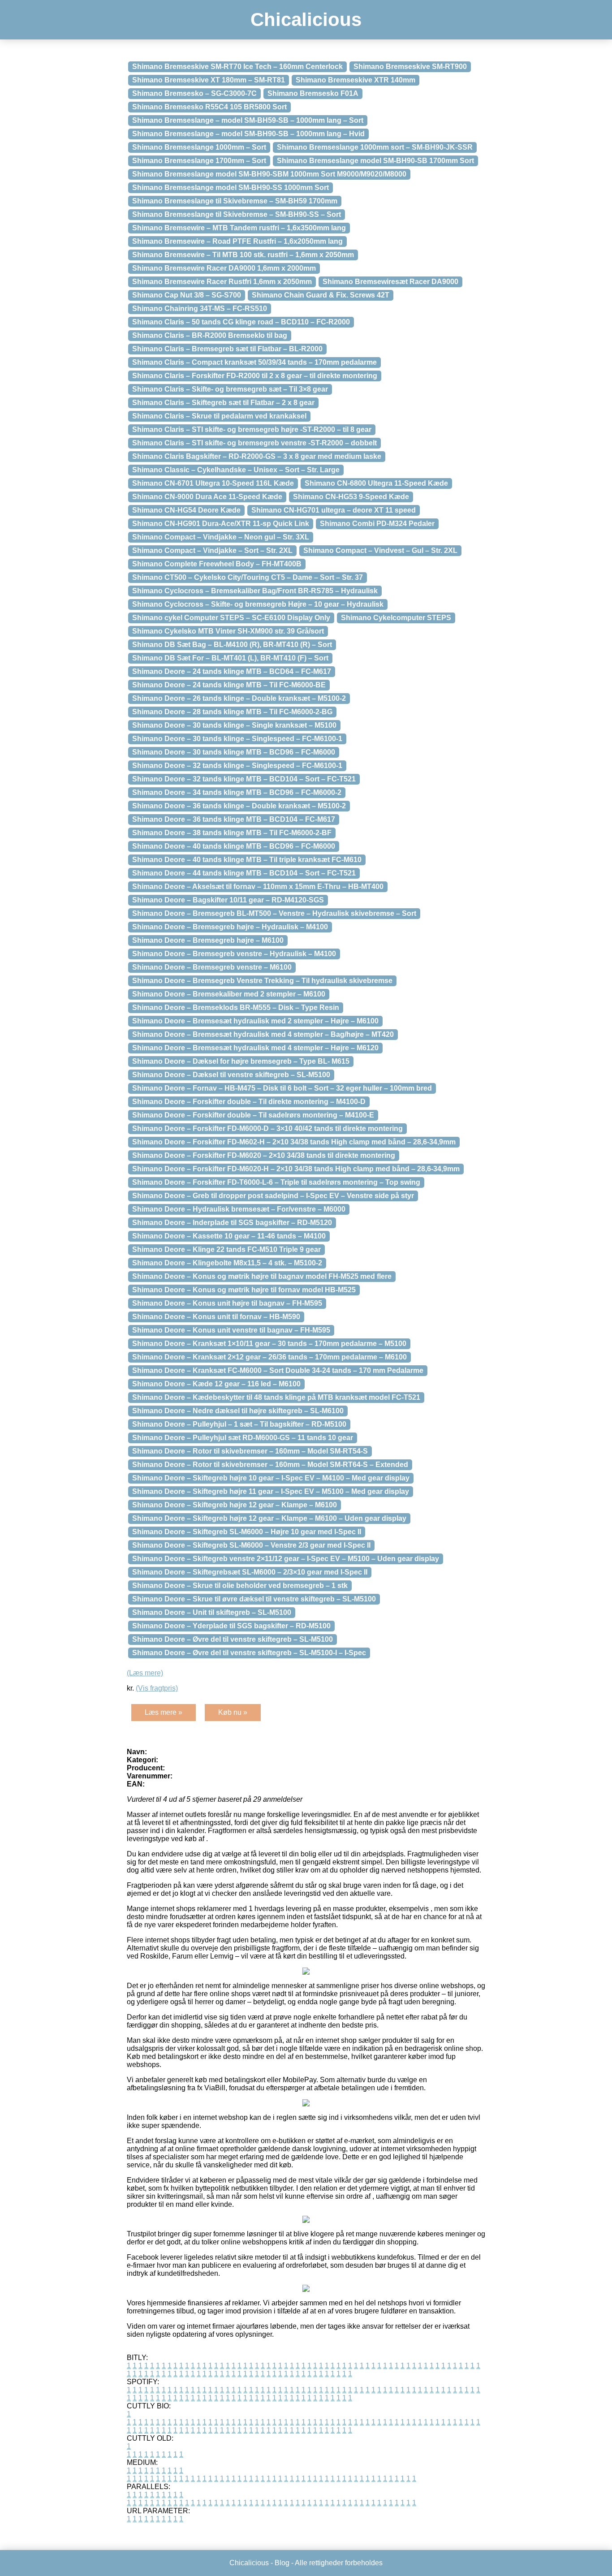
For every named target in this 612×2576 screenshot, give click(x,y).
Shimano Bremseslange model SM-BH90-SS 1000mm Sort (231, 188)
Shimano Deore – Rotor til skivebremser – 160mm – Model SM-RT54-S (250, 1451)
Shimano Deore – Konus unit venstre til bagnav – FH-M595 (231, 1330)
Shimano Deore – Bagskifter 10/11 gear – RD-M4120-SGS (228, 900)
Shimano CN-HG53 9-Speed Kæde (351, 497)
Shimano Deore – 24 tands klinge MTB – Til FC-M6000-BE (229, 685)
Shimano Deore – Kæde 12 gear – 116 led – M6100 (216, 1384)
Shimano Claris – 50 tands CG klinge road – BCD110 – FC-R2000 (241, 322)
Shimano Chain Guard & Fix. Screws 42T (321, 295)
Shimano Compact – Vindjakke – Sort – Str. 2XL (212, 550)
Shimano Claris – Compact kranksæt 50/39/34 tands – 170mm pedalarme (254, 362)
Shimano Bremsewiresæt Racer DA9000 (390, 282)
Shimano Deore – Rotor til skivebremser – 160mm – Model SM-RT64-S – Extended (270, 1465)
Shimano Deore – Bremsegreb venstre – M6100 (212, 967)
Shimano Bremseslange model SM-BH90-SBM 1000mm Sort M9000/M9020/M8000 (269, 174)
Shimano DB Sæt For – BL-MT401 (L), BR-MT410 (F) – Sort (230, 658)
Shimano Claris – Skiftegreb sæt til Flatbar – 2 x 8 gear (223, 403)
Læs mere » (164, 1712)
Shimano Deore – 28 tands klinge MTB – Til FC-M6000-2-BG (232, 712)
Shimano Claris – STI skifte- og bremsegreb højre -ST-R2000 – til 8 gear (252, 429)
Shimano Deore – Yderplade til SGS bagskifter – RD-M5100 (231, 1626)
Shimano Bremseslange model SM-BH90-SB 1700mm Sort (375, 161)
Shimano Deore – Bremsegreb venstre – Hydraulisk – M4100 (234, 954)
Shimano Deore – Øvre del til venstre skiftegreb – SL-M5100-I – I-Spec (249, 1653)
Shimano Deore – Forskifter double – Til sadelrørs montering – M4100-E (253, 1115)
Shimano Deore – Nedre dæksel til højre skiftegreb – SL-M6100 (238, 1411)
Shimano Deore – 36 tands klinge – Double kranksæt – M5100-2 (239, 806)
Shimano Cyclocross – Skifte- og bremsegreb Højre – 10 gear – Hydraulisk (258, 604)
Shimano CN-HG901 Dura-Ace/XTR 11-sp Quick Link (221, 524)
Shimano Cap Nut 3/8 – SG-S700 (187, 295)
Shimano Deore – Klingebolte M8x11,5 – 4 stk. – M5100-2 (227, 1263)
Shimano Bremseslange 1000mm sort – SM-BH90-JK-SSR (375, 147)
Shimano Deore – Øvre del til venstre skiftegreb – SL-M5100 (233, 1639)
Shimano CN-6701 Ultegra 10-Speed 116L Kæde (213, 483)
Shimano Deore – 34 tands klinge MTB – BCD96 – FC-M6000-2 (237, 792)
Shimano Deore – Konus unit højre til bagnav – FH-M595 (227, 1303)
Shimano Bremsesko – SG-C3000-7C (194, 93)
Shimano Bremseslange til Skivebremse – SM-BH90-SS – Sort (237, 214)
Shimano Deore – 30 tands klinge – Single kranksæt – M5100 (234, 725)
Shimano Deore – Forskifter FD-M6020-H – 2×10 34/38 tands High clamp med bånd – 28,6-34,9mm (296, 1169)
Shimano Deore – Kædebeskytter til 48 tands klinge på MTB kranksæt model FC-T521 (276, 1397)
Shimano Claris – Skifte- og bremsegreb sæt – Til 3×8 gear (230, 389)
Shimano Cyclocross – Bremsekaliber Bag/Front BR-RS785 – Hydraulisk (255, 591)
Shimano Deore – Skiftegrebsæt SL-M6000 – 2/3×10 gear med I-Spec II (250, 1572)
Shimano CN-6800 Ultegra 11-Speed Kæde (376, 483)
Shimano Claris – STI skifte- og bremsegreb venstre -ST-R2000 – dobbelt (254, 443)
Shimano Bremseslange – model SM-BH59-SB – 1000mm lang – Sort (248, 120)
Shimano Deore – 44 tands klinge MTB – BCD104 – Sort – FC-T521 (244, 873)
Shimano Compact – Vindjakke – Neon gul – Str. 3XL (221, 537)
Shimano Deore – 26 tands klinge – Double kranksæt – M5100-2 (239, 698)
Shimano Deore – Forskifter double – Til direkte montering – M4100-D (249, 1102)
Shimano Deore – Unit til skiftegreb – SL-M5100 (212, 1612)
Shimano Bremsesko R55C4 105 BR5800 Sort (209, 107)
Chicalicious (306, 19)
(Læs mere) (145, 1673)
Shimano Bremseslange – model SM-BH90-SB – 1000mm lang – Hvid (248, 134)
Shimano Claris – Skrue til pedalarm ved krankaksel (219, 416)
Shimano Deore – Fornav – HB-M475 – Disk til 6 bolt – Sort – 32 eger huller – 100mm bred (282, 1088)
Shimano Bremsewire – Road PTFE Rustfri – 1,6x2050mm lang (237, 241)
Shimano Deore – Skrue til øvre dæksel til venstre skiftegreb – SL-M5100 (254, 1599)
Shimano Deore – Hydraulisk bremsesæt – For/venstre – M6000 (239, 1209)
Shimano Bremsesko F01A (313, 93)
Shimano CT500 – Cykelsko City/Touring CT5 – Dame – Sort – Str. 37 (248, 577)
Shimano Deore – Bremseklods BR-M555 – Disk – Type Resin (236, 1008)
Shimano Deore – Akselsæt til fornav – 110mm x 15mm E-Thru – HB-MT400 (258, 887)
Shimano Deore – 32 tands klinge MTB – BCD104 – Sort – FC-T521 (244, 779)
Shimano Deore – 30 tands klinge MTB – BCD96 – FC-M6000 (234, 752)
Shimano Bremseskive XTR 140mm (356, 80)
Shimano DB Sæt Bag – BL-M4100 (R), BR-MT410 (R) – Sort (232, 645)
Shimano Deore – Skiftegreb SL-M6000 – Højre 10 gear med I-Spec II (247, 1532)
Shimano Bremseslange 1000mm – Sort (199, 147)
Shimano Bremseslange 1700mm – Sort (199, 161)
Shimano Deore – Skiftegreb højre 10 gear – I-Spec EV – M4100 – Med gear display (271, 1478)
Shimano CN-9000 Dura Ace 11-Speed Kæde (207, 497)
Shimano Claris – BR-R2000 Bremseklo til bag (210, 335)
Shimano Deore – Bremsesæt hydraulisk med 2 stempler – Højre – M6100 (255, 1021)
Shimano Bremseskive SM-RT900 (410, 67)
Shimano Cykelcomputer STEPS (396, 618)
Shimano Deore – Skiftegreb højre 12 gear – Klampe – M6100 (235, 1505)
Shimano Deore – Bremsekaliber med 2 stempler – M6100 (229, 994)
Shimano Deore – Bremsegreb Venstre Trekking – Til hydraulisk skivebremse (262, 981)
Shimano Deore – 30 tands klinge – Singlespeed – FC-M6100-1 (237, 739)
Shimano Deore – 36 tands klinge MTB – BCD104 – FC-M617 (234, 819)
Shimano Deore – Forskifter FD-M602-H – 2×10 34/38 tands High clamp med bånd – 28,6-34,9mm (294, 1142)
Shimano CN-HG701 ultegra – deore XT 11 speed (334, 510)
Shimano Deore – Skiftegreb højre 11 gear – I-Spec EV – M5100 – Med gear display (271, 1491)
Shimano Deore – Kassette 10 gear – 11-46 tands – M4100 (229, 1236)
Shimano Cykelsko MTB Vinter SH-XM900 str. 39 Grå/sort (228, 631)
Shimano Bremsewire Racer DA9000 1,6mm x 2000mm (224, 268)
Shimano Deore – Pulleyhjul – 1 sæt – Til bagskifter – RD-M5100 (239, 1424)
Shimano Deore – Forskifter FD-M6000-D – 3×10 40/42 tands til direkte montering (267, 1128)
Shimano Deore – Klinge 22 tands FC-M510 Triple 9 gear (226, 1249)
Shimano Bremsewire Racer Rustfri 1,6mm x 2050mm (222, 282)
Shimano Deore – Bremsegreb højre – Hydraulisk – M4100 (230, 927)
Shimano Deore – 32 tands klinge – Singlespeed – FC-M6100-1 (237, 766)
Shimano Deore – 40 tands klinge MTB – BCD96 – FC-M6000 (234, 846)
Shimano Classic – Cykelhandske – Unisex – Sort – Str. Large (236, 470)
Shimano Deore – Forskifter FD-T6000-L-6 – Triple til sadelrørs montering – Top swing (276, 1182)
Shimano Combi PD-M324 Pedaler (377, 524)
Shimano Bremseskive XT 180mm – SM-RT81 (209, 80)
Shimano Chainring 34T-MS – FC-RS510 (200, 309)
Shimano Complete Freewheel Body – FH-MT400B (217, 564)
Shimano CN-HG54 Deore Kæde (186, 510)
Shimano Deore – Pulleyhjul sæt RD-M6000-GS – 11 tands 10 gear (243, 1438)
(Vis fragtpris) (157, 1688)
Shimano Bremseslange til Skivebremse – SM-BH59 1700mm (235, 201)
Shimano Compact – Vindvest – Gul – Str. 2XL (380, 550)
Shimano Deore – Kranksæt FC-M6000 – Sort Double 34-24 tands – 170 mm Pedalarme (278, 1370)
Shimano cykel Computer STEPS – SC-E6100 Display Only (231, 618)
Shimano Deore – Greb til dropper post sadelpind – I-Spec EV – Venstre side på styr (273, 1196)
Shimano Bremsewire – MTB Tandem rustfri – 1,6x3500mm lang (239, 228)
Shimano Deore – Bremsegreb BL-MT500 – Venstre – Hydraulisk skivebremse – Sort (274, 913)
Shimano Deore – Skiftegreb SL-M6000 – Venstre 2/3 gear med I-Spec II (251, 1545)
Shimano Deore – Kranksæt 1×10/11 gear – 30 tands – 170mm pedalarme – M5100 (269, 1344)
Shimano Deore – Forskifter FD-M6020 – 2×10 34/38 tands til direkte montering (264, 1155)
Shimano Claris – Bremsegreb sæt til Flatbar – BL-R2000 (227, 349)
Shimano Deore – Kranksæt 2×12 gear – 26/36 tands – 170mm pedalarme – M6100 (269, 1357)
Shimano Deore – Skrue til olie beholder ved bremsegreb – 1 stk (240, 1586)
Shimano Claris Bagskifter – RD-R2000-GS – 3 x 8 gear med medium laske (257, 456)
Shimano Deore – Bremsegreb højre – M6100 (208, 940)
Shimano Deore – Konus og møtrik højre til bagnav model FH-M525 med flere (262, 1276)
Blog (282, 2563)
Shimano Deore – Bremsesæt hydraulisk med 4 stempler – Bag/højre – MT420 (263, 1034)
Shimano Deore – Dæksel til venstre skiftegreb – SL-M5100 (231, 1075)
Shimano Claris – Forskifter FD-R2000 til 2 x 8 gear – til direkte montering (255, 376)
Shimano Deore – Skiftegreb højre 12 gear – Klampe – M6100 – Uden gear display (269, 1518)
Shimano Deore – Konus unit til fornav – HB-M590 (216, 1317)
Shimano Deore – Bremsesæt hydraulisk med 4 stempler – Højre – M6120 (255, 1048)
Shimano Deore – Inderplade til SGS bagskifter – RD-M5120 (232, 1223)
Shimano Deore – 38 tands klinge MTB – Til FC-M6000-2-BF (232, 833)
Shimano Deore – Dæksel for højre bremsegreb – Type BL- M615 (241, 1061)
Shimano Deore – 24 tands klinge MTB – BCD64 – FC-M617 (232, 671)
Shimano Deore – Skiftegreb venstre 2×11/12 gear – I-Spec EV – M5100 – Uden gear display (286, 1559)
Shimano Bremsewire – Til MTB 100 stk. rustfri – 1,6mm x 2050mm (243, 255)
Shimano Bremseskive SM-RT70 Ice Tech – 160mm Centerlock (237, 67)
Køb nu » (233, 1712)
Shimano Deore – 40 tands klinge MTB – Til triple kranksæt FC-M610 (247, 860)
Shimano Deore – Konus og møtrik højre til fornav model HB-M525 (244, 1290)
